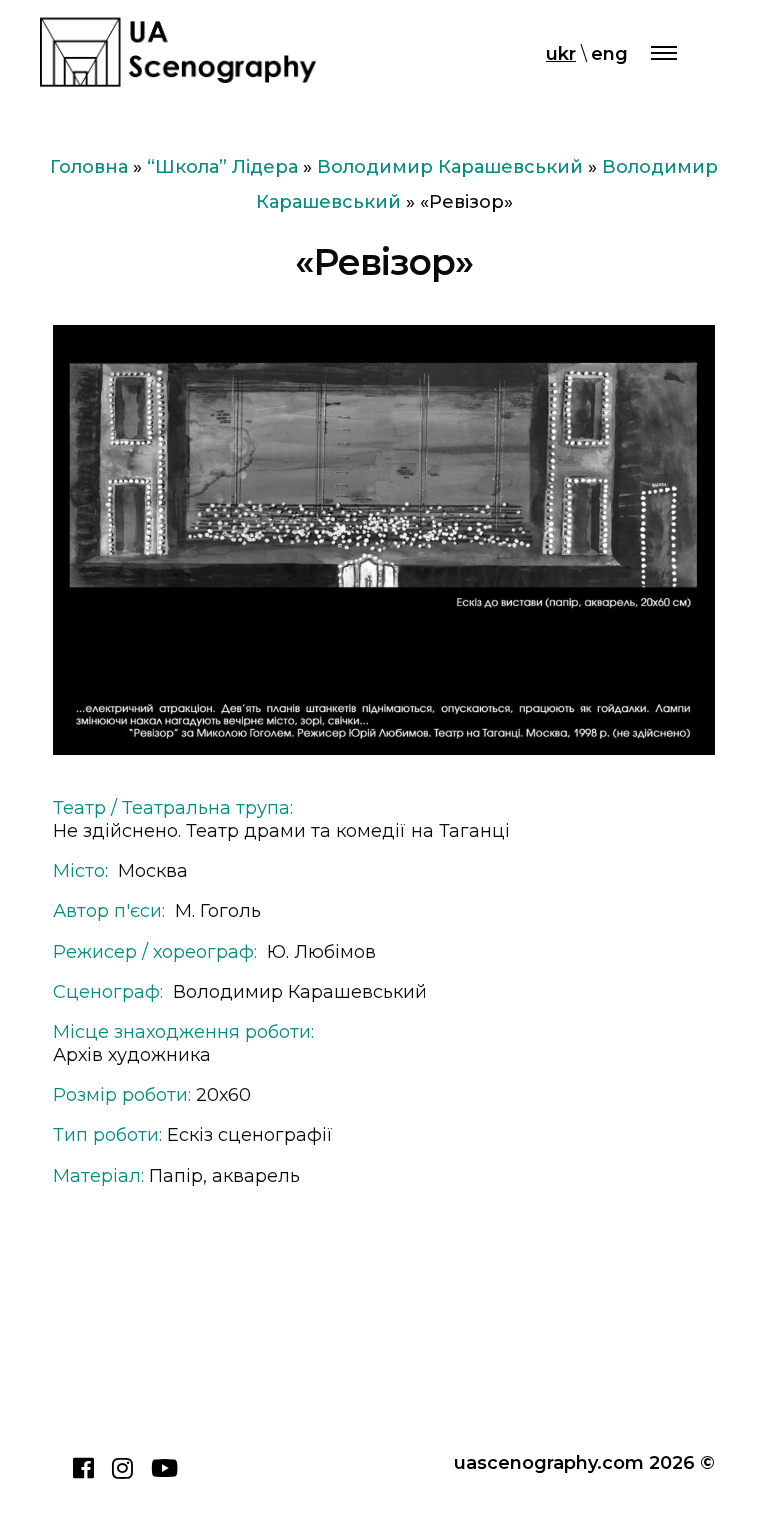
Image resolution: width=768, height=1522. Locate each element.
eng (609, 54)
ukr (561, 54)
